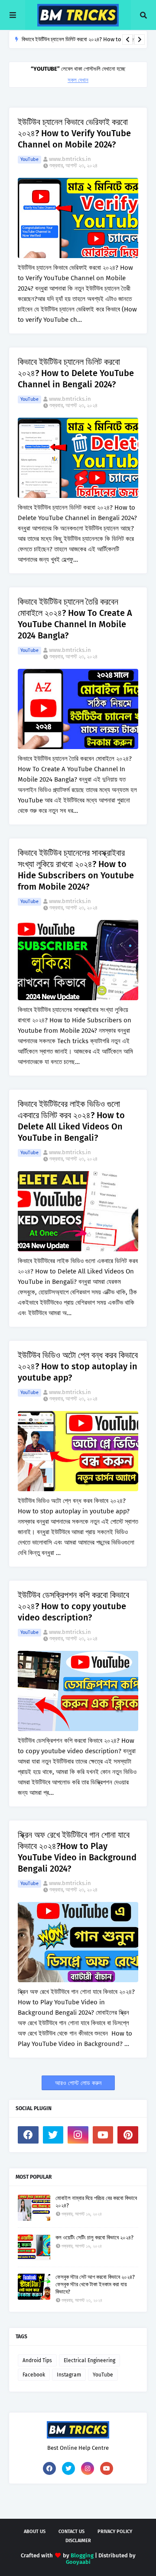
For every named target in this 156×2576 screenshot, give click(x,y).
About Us (35, 2532)
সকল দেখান (78, 80)
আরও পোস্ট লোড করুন (78, 2083)
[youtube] (103, 2135)
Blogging (82, 2555)
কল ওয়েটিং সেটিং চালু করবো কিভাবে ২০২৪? (94, 2237)
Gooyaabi (78, 2562)
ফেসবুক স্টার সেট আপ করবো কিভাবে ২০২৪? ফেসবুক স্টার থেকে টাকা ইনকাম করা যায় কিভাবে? (95, 2284)
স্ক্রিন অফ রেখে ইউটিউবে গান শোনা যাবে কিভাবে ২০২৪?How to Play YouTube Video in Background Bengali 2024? (77, 1852)
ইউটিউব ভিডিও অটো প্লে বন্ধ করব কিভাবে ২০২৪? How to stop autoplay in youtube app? (78, 1366)
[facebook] (28, 2135)
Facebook (34, 2375)
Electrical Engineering (89, 2360)
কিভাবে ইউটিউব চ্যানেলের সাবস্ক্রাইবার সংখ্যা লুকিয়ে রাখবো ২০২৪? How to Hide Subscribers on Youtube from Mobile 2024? (76, 870)
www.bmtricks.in (70, 159)
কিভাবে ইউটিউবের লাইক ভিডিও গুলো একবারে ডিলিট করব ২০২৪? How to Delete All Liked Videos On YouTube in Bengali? (71, 1121)
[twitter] (53, 2135)
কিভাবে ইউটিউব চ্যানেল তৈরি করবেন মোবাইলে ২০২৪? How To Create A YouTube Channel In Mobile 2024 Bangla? (75, 619)
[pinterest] (128, 2135)
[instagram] (78, 2135)
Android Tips (37, 2360)
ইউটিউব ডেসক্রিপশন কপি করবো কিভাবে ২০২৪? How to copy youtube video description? (73, 1606)
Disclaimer (78, 2541)
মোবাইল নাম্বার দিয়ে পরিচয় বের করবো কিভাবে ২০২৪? (96, 2202)
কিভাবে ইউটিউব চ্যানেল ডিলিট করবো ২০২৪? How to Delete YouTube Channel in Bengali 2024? (76, 373)
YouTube (29, 159)
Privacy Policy (115, 2532)
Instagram (69, 2375)
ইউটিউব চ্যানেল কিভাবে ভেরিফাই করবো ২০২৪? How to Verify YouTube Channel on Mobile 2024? (74, 133)
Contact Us (71, 2532)
